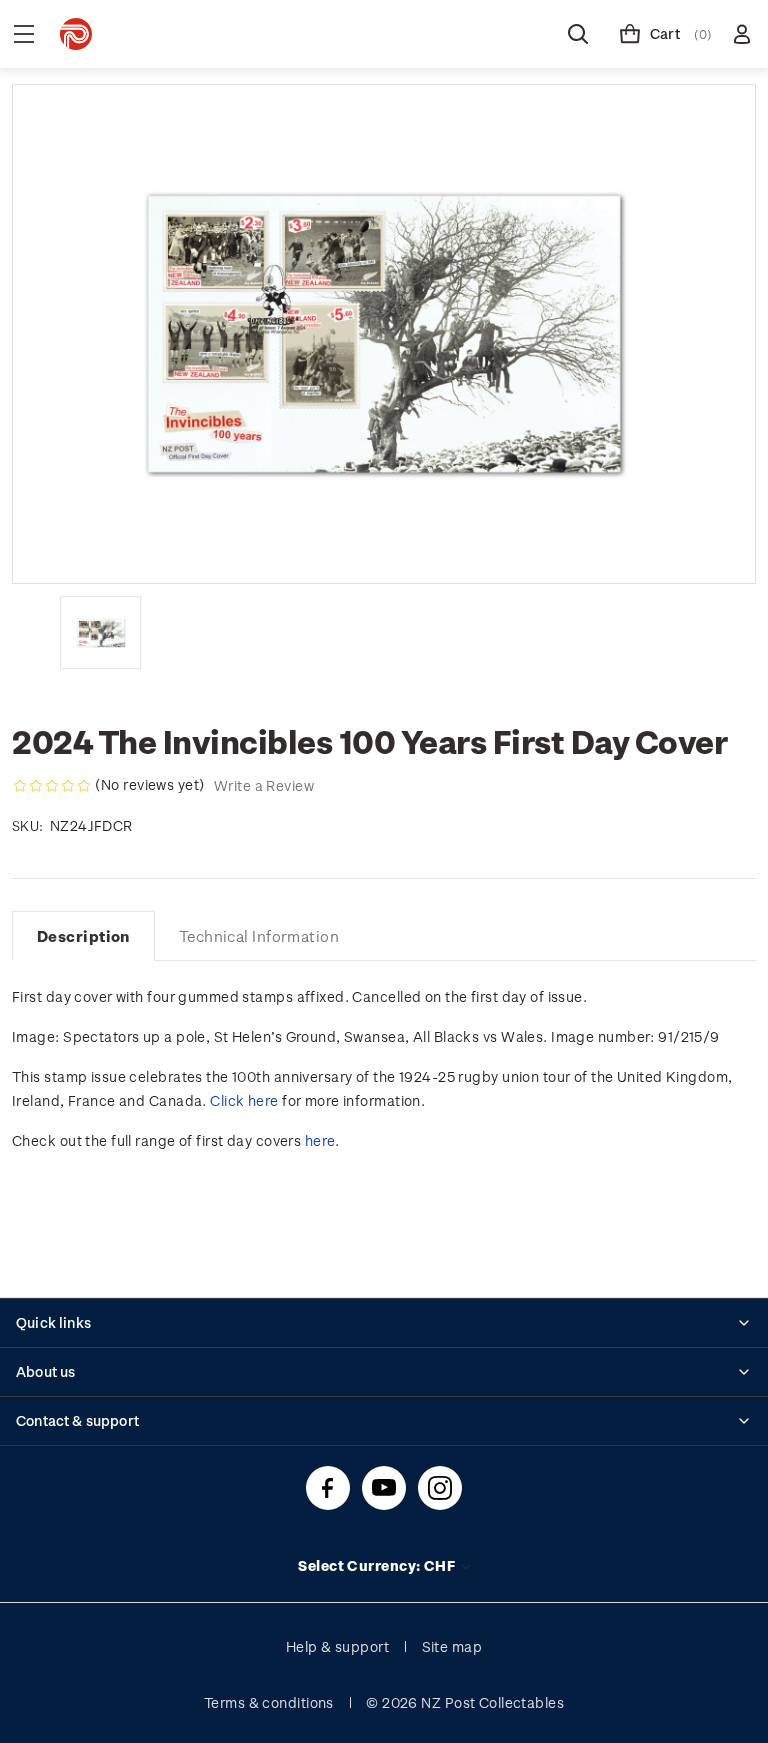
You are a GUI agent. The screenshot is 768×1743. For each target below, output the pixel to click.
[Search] (578, 34)
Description (83, 936)
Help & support (337, 1646)
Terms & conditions (269, 1702)
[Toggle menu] (24, 34)
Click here (244, 1100)
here (320, 1140)
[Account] (742, 34)
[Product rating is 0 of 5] (52, 786)
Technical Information (259, 936)
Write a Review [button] (264, 785)
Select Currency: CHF (378, 1565)
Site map (452, 1646)
